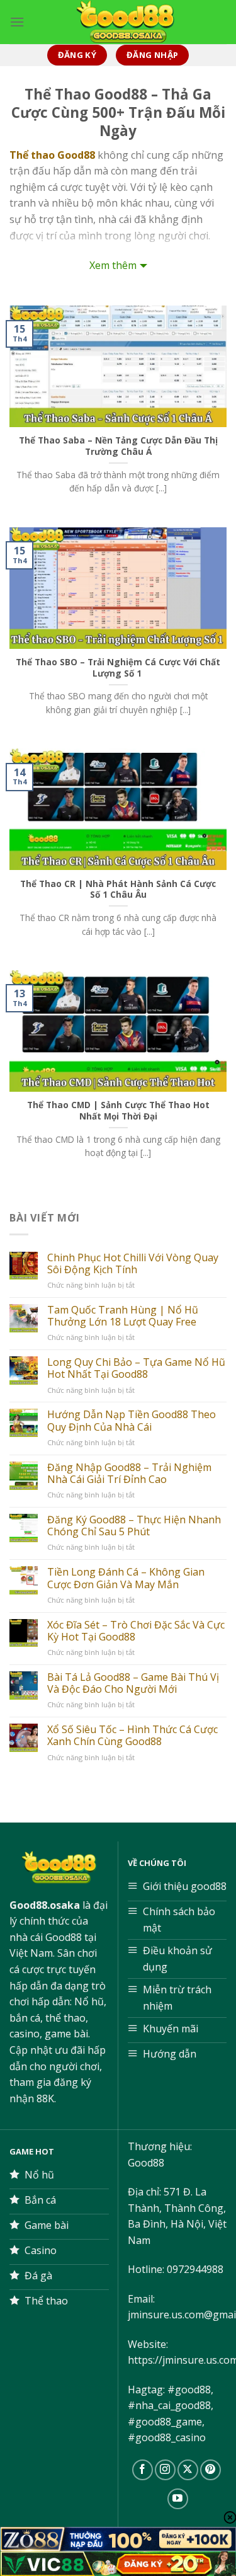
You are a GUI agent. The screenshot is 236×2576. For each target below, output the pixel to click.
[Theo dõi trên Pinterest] (211, 2470)
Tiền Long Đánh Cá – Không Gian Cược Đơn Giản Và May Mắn (126, 1578)
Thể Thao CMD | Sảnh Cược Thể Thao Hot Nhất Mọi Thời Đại (118, 1110)
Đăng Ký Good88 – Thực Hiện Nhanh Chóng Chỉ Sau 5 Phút (134, 1526)
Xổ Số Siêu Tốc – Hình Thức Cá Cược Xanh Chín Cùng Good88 (132, 1736)
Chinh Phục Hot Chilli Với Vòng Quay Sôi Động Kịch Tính (133, 1264)
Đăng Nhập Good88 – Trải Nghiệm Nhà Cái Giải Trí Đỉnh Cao (129, 1474)
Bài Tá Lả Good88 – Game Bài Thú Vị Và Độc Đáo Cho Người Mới (133, 1683)
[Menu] (17, 22)
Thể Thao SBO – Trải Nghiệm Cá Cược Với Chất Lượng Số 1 (118, 667)
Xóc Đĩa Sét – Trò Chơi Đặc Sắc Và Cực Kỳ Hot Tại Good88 (136, 1631)
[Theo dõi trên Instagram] (165, 2470)
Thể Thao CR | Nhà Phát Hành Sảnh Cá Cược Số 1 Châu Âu (118, 889)
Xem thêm (113, 265)
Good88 (146, 2163)
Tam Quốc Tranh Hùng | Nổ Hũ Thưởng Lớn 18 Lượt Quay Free (123, 1316)
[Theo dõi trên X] (188, 2470)
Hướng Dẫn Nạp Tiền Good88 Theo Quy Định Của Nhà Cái (132, 1421)
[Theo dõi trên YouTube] (178, 2499)
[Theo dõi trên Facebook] (143, 2470)
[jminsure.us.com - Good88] (126, 22)
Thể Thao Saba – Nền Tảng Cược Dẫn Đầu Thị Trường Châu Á (118, 446)
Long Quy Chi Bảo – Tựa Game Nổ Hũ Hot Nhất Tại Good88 (136, 1368)
